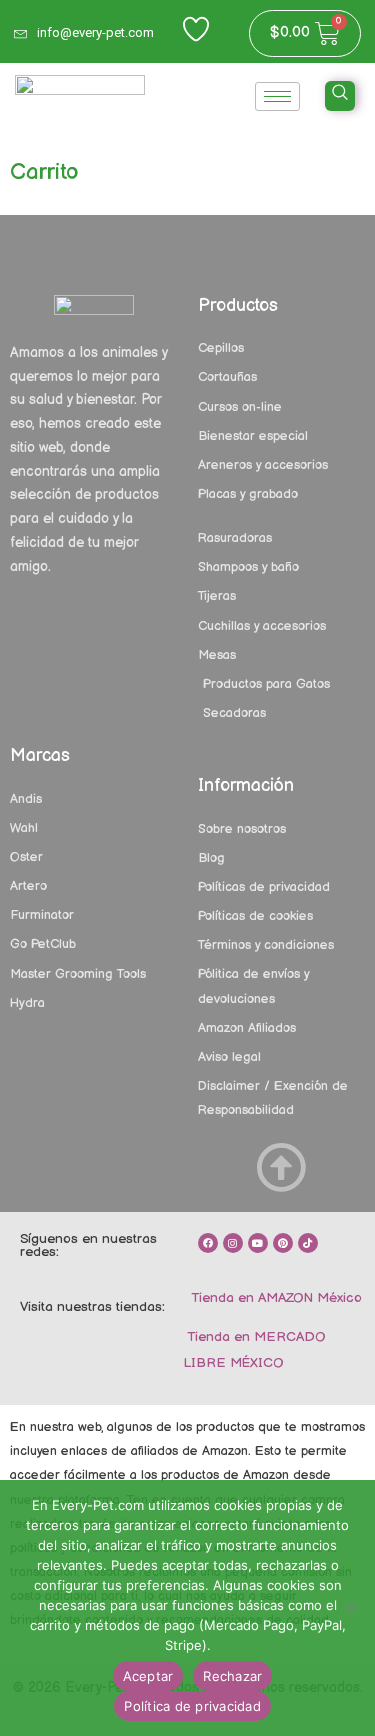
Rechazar (232, 1676)
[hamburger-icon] (277, 96)
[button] (340, 96)
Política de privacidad (192, 1706)
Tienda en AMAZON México (274, 1298)
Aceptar (148, 1676)
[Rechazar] (350, 1608)
